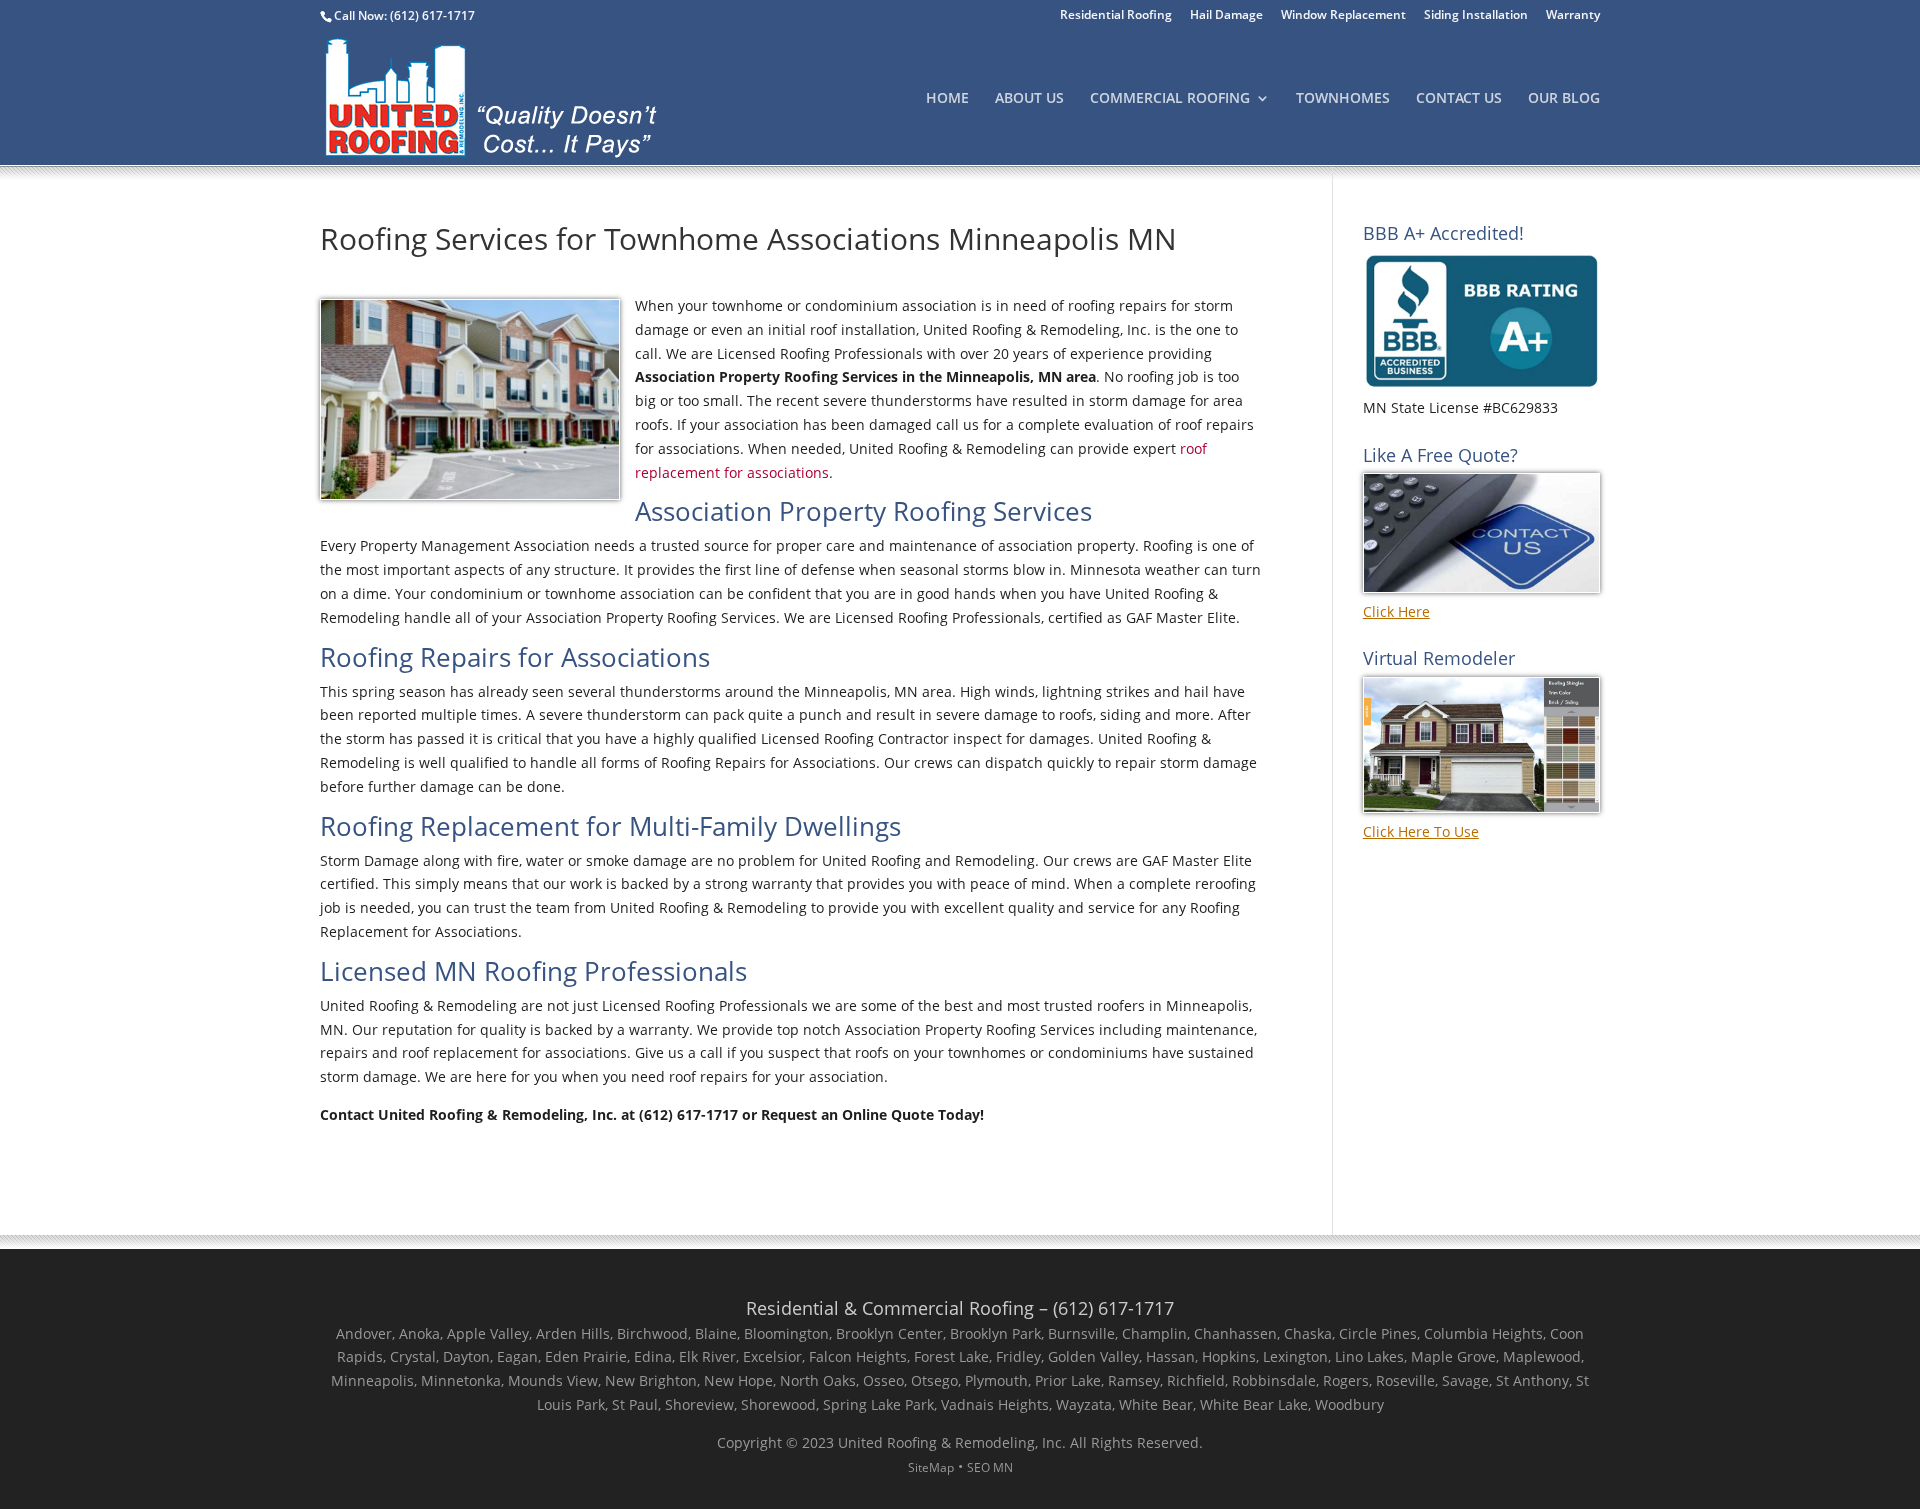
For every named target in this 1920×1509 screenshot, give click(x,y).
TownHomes (1343, 99)
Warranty (1573, 16)
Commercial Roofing (1170, 99)
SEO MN (990, 1467)
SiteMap (931, 1467)
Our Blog (1564, 99)
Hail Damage (1226, 16)
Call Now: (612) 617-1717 (404, 15)
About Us (1029, 99)
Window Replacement (1343, 16)
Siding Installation (1476, 16)
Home (947, 99)
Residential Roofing (1116, 16)
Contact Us (1459, 99)
